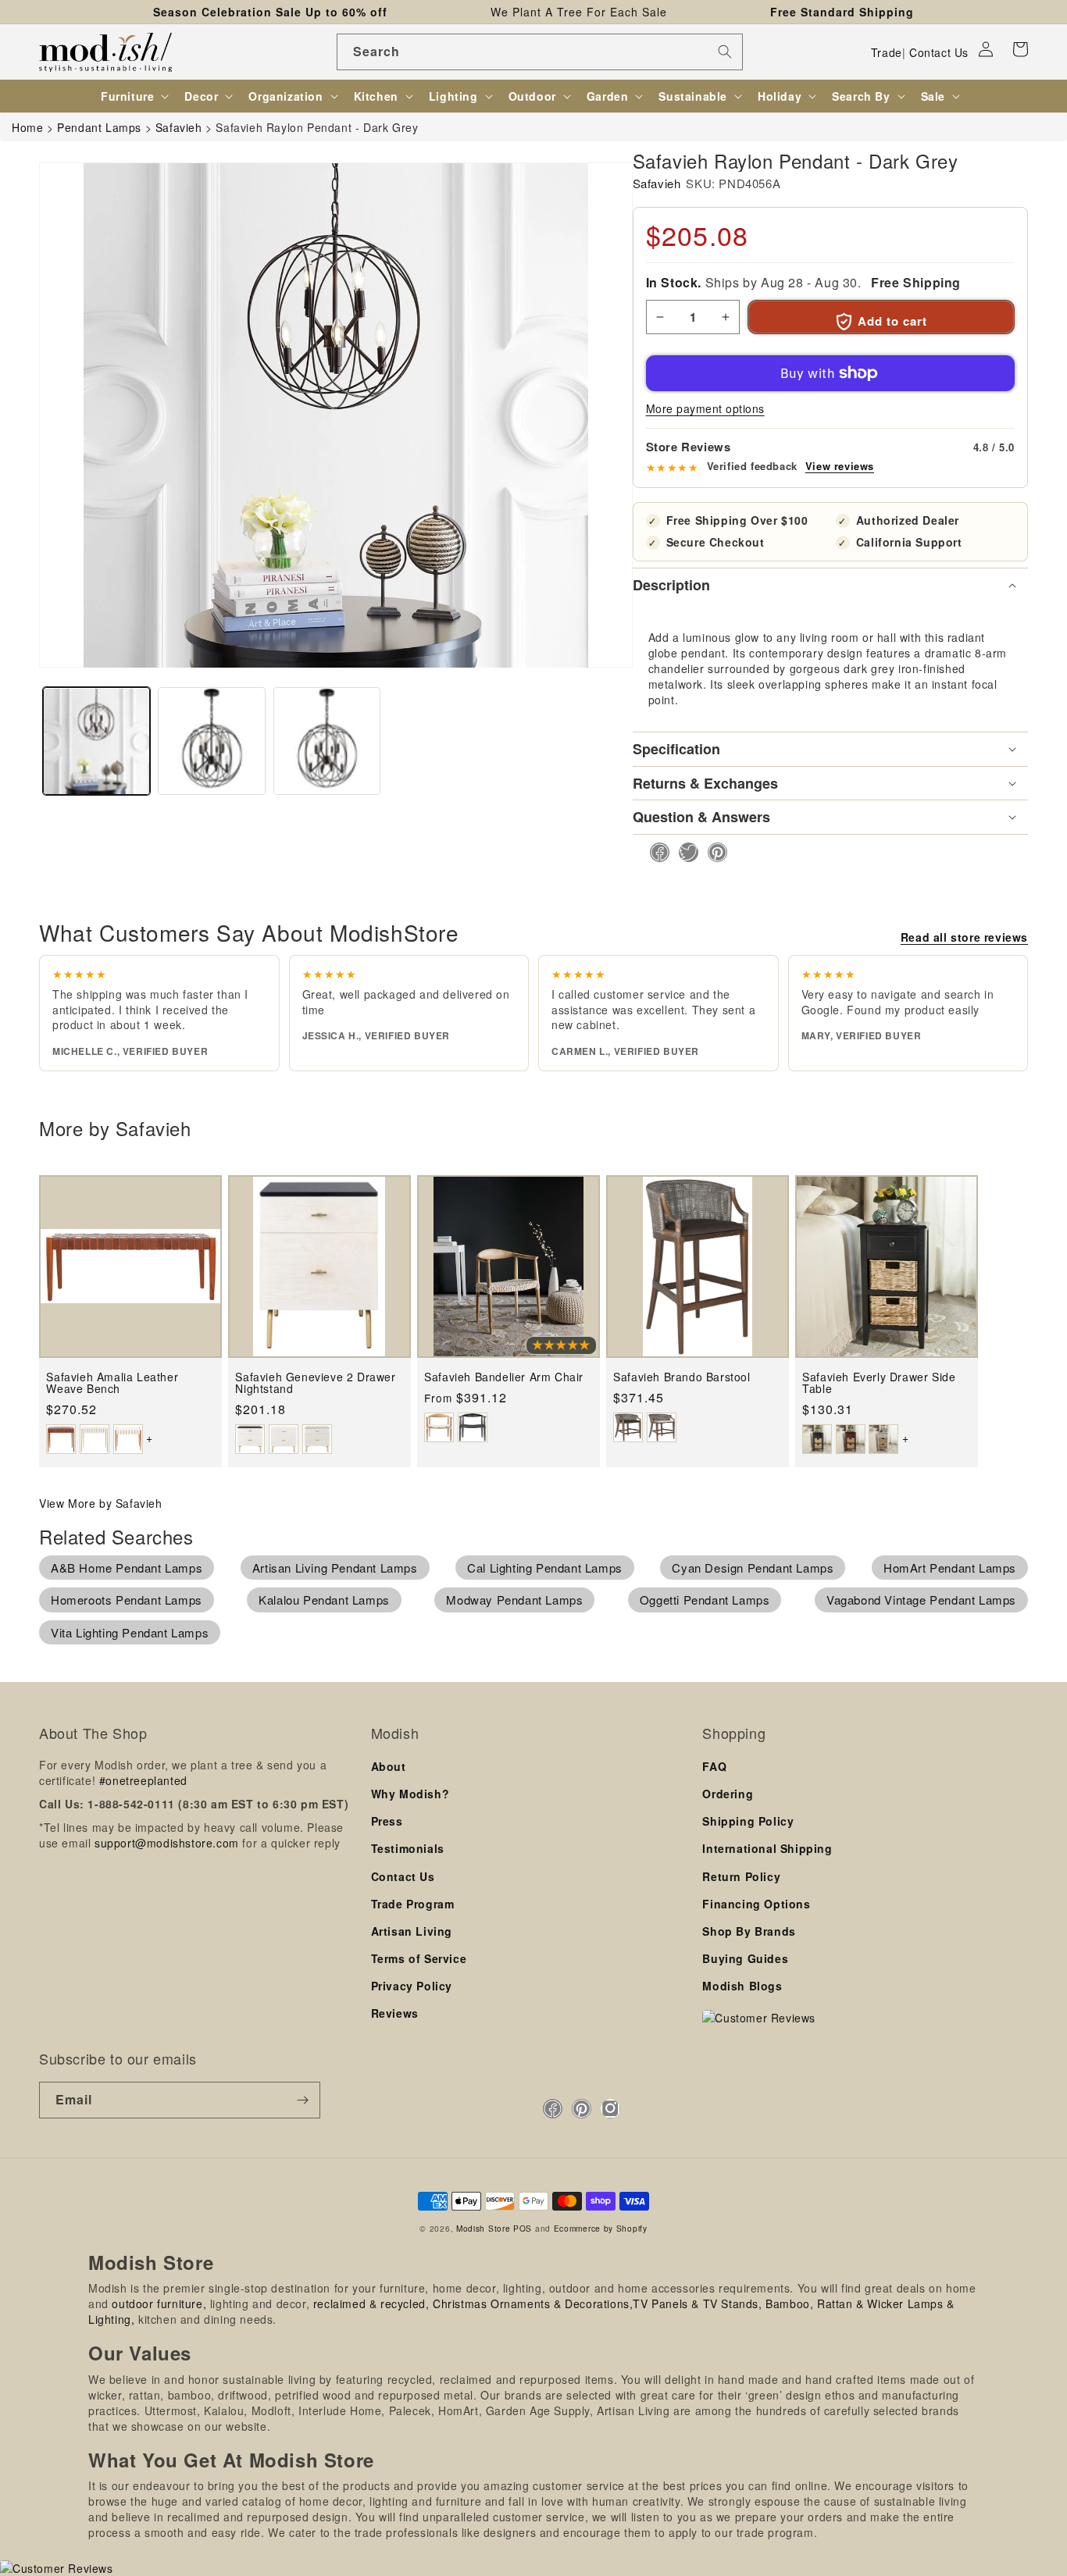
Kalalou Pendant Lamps (324, 1600)
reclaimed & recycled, (371, 2303)
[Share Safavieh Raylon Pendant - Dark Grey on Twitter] (684, 852)
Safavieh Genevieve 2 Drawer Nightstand (315, 1383)
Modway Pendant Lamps (514, 1600)
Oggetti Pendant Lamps (705, 1600)
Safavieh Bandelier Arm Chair (504, 1377)
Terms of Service (419, 1958)
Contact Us (939, 52)
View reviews (840, 466)
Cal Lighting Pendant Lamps (545, 1568)
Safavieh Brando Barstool (682, 1377)
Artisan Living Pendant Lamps (335, 1568)
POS (523, 2228)
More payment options (705, 408)
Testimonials (408, 1848)
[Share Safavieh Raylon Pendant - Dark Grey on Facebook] (655, 852)
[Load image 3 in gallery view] (327, 741)
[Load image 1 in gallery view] (96, 741)
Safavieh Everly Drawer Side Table (879, 1383)
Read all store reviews (964, 937)
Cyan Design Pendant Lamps (753, 1568)
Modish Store (483, 2228)
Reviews (395, 2013)
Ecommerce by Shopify (601, 2228)
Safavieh (657, 183)
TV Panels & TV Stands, (697, 2303)
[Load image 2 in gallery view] (211, 741)
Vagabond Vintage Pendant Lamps (921, 1600)
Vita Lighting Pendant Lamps (130, 1632)
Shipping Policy (748, 1821)
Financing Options (756, 1904)
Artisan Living (412, 1931)
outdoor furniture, (159, 2303)
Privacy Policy (412, 1986)
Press (387, 1821)
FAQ (714, 1766)
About (389, 1766)
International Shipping (767, 1848)
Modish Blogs (742, 1986)
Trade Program (413, 1904)
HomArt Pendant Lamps (950, 1568)
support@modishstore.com (167, 1843)
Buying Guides (745, 1958)
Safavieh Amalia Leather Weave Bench (112, 1383)
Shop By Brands (749, 1931)
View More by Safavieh (101, 1503)
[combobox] (540, 52)
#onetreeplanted (143, 1780)
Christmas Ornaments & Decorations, (533, 2303)
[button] (1020, 49)
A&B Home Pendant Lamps (127, 1568)
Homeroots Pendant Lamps (127, 1600)
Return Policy (741, 1876)
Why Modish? (410, 1794)
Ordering (728, 1794)
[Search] (725, 52)
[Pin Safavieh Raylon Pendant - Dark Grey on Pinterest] (713, 852)
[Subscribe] (302, 2100)
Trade (887, 52)
